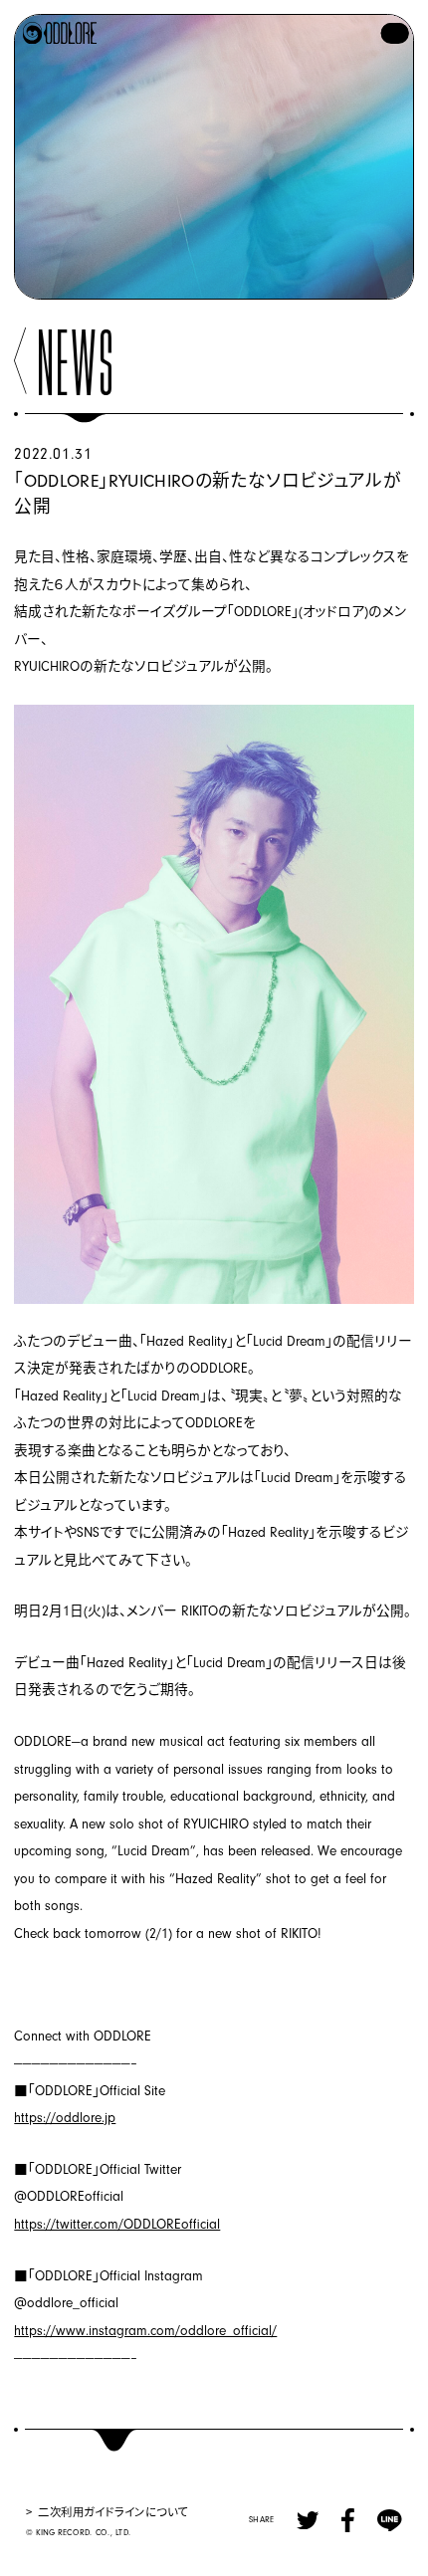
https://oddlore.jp (65, 2118)
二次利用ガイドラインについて (113, 2511)
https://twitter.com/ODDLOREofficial (117, 2224)
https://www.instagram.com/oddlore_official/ (145, 2331)
